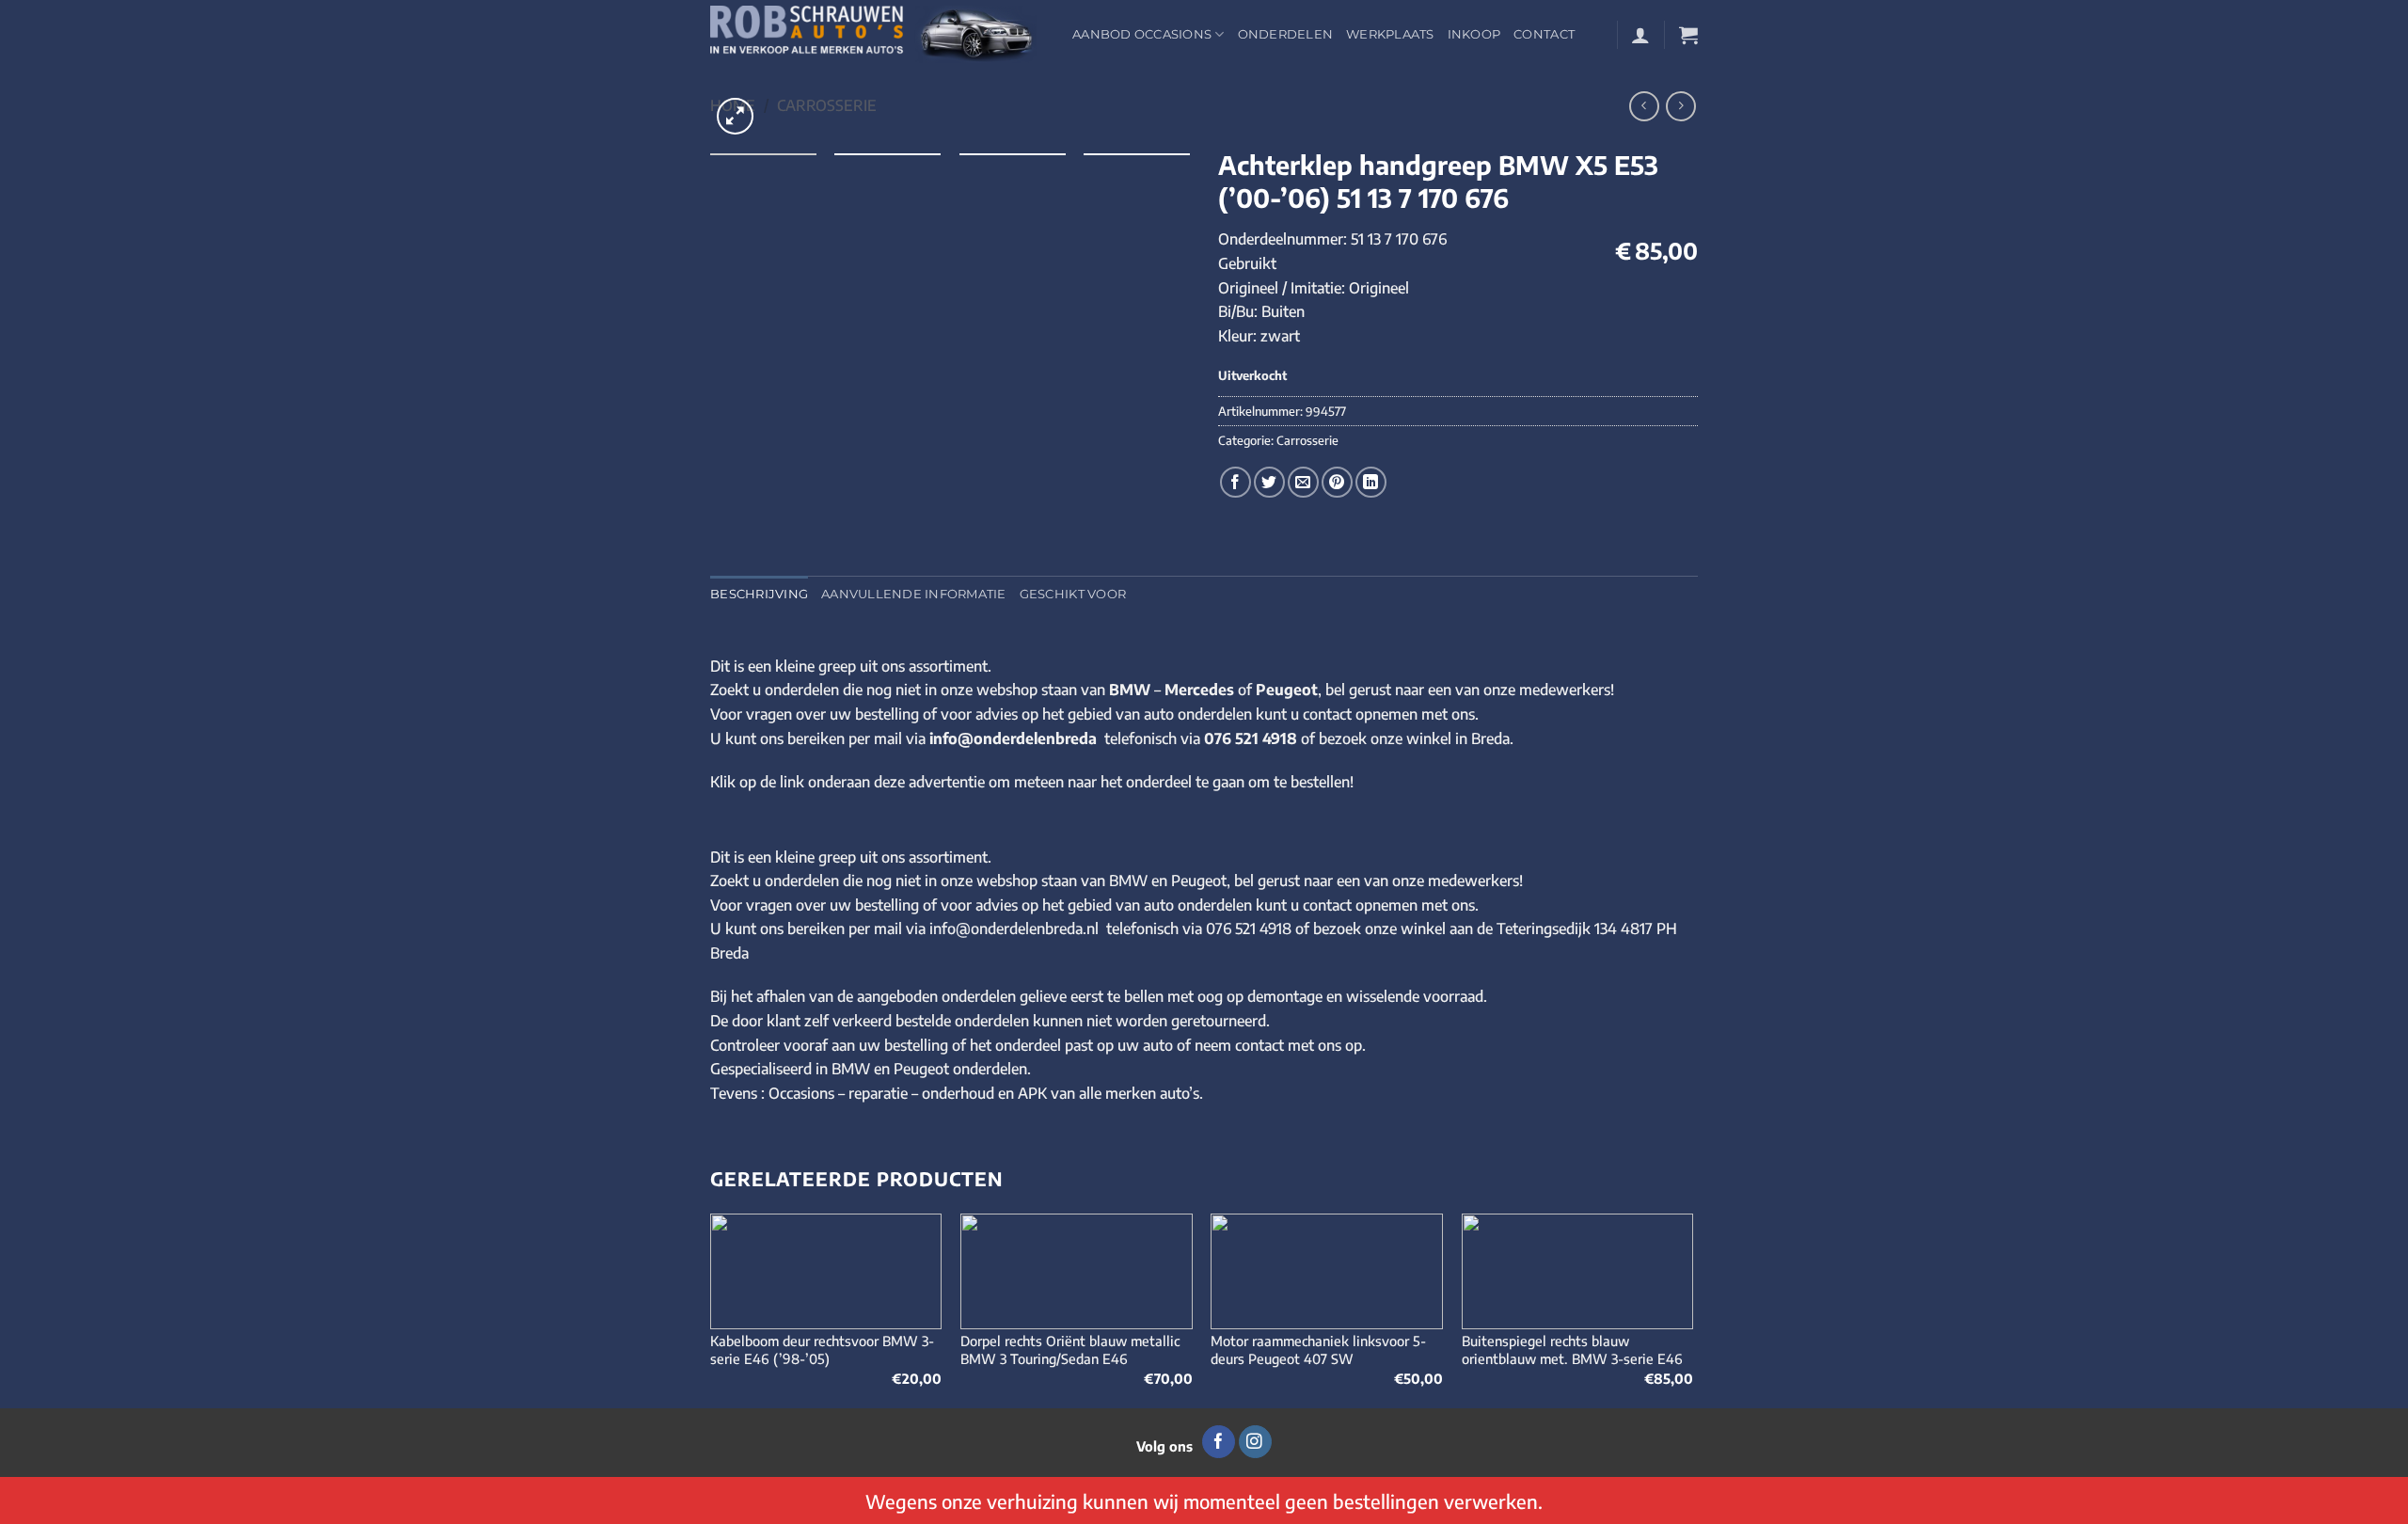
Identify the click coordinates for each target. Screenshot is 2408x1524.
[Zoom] (735, 116)
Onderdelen (1286, 34)
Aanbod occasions (1142, 34)
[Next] (1692, 1309)
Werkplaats (1390, 34)
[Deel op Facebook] (1236, 482)
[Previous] (711, 1309)
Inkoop (1474, 34)
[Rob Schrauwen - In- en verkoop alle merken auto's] (877, 34)
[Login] (1640, 35)
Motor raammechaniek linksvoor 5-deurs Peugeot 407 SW (1318, 1349)
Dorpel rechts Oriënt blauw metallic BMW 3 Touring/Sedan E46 (1070, 1349)
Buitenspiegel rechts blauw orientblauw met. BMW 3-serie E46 (1572, 1349)
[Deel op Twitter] (1269, 482)
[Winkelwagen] (1688, 35)
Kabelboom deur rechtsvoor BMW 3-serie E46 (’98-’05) (822, 1349)
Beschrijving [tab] (759, 594)
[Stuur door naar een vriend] (1303, 482)
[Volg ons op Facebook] (1219, 1442)
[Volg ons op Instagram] (1255, 1442)
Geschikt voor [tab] (1073, 594)
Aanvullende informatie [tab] (914, 594)
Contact (1544, 34)
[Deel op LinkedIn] (1371, 482)
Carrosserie (827, 105)
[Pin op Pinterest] (1337, 482)
